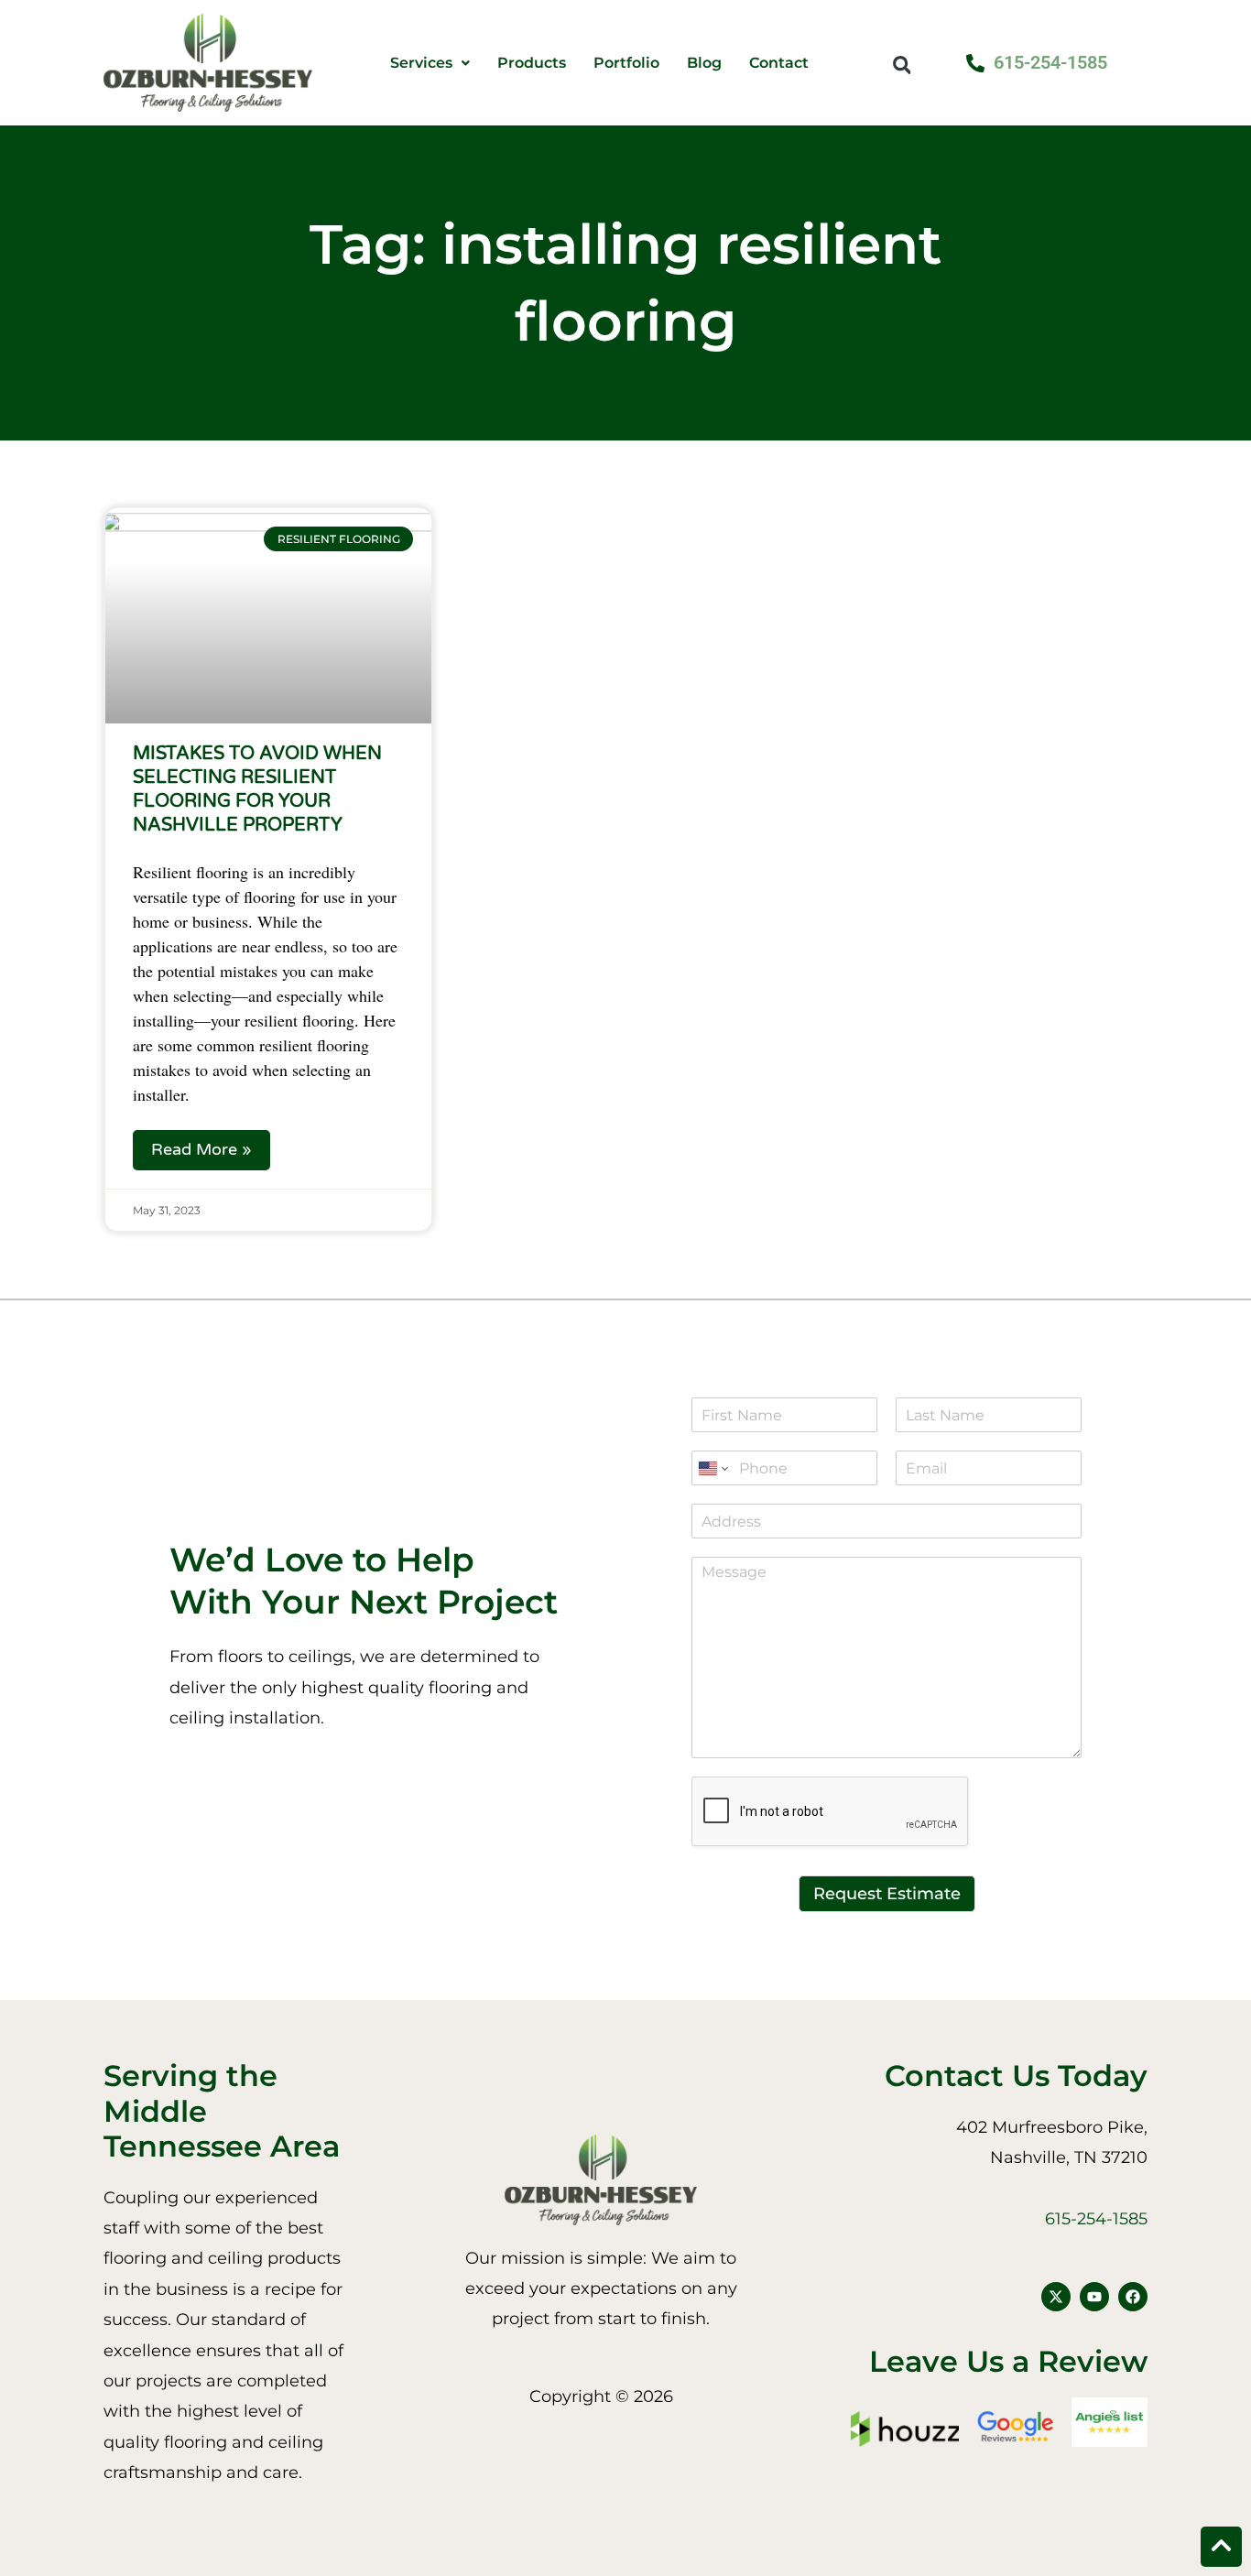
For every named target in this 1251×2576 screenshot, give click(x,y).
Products (532, 63)
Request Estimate (887, 1894)
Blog (704, 63)
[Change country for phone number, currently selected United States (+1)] (712, 1468)
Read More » (201, 1149)
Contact (779, 63)
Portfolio (626, 63)
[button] (902, 65)
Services (421, 63)
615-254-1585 (1096, 2219)
